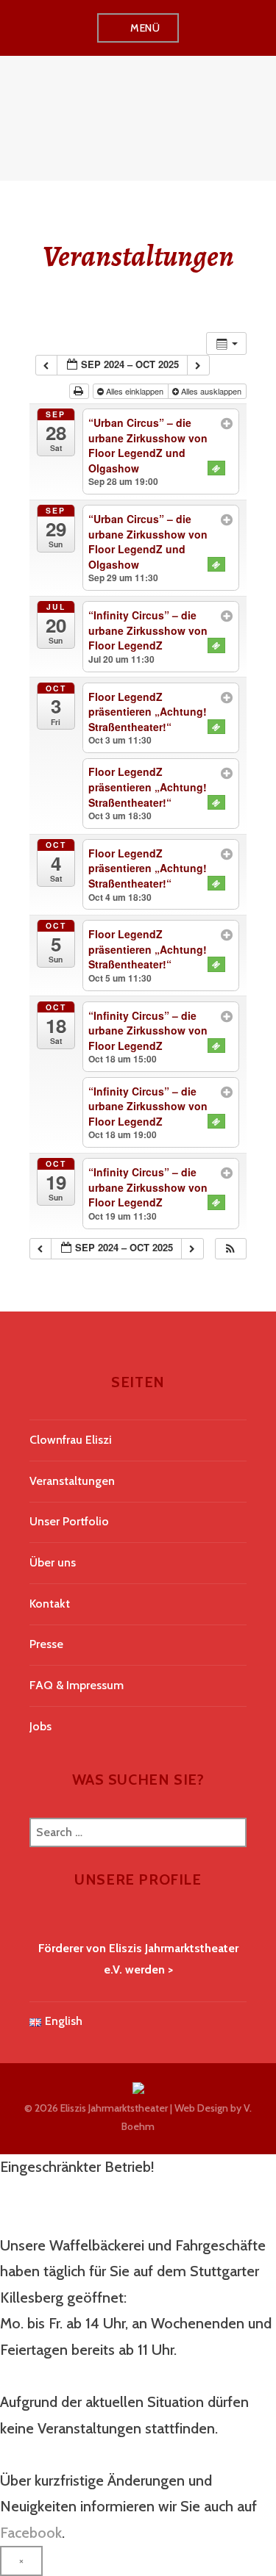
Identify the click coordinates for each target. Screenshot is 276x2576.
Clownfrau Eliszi (71, 1440)
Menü (145, 28)
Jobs (40, 1726)
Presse (46, 1644)
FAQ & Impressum (77, 1685)
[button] (230, 1249)
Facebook (31, 2533)
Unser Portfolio (69, 1521)
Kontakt (50, 1604)
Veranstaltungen (72, 1481)
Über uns (53, 1562)
